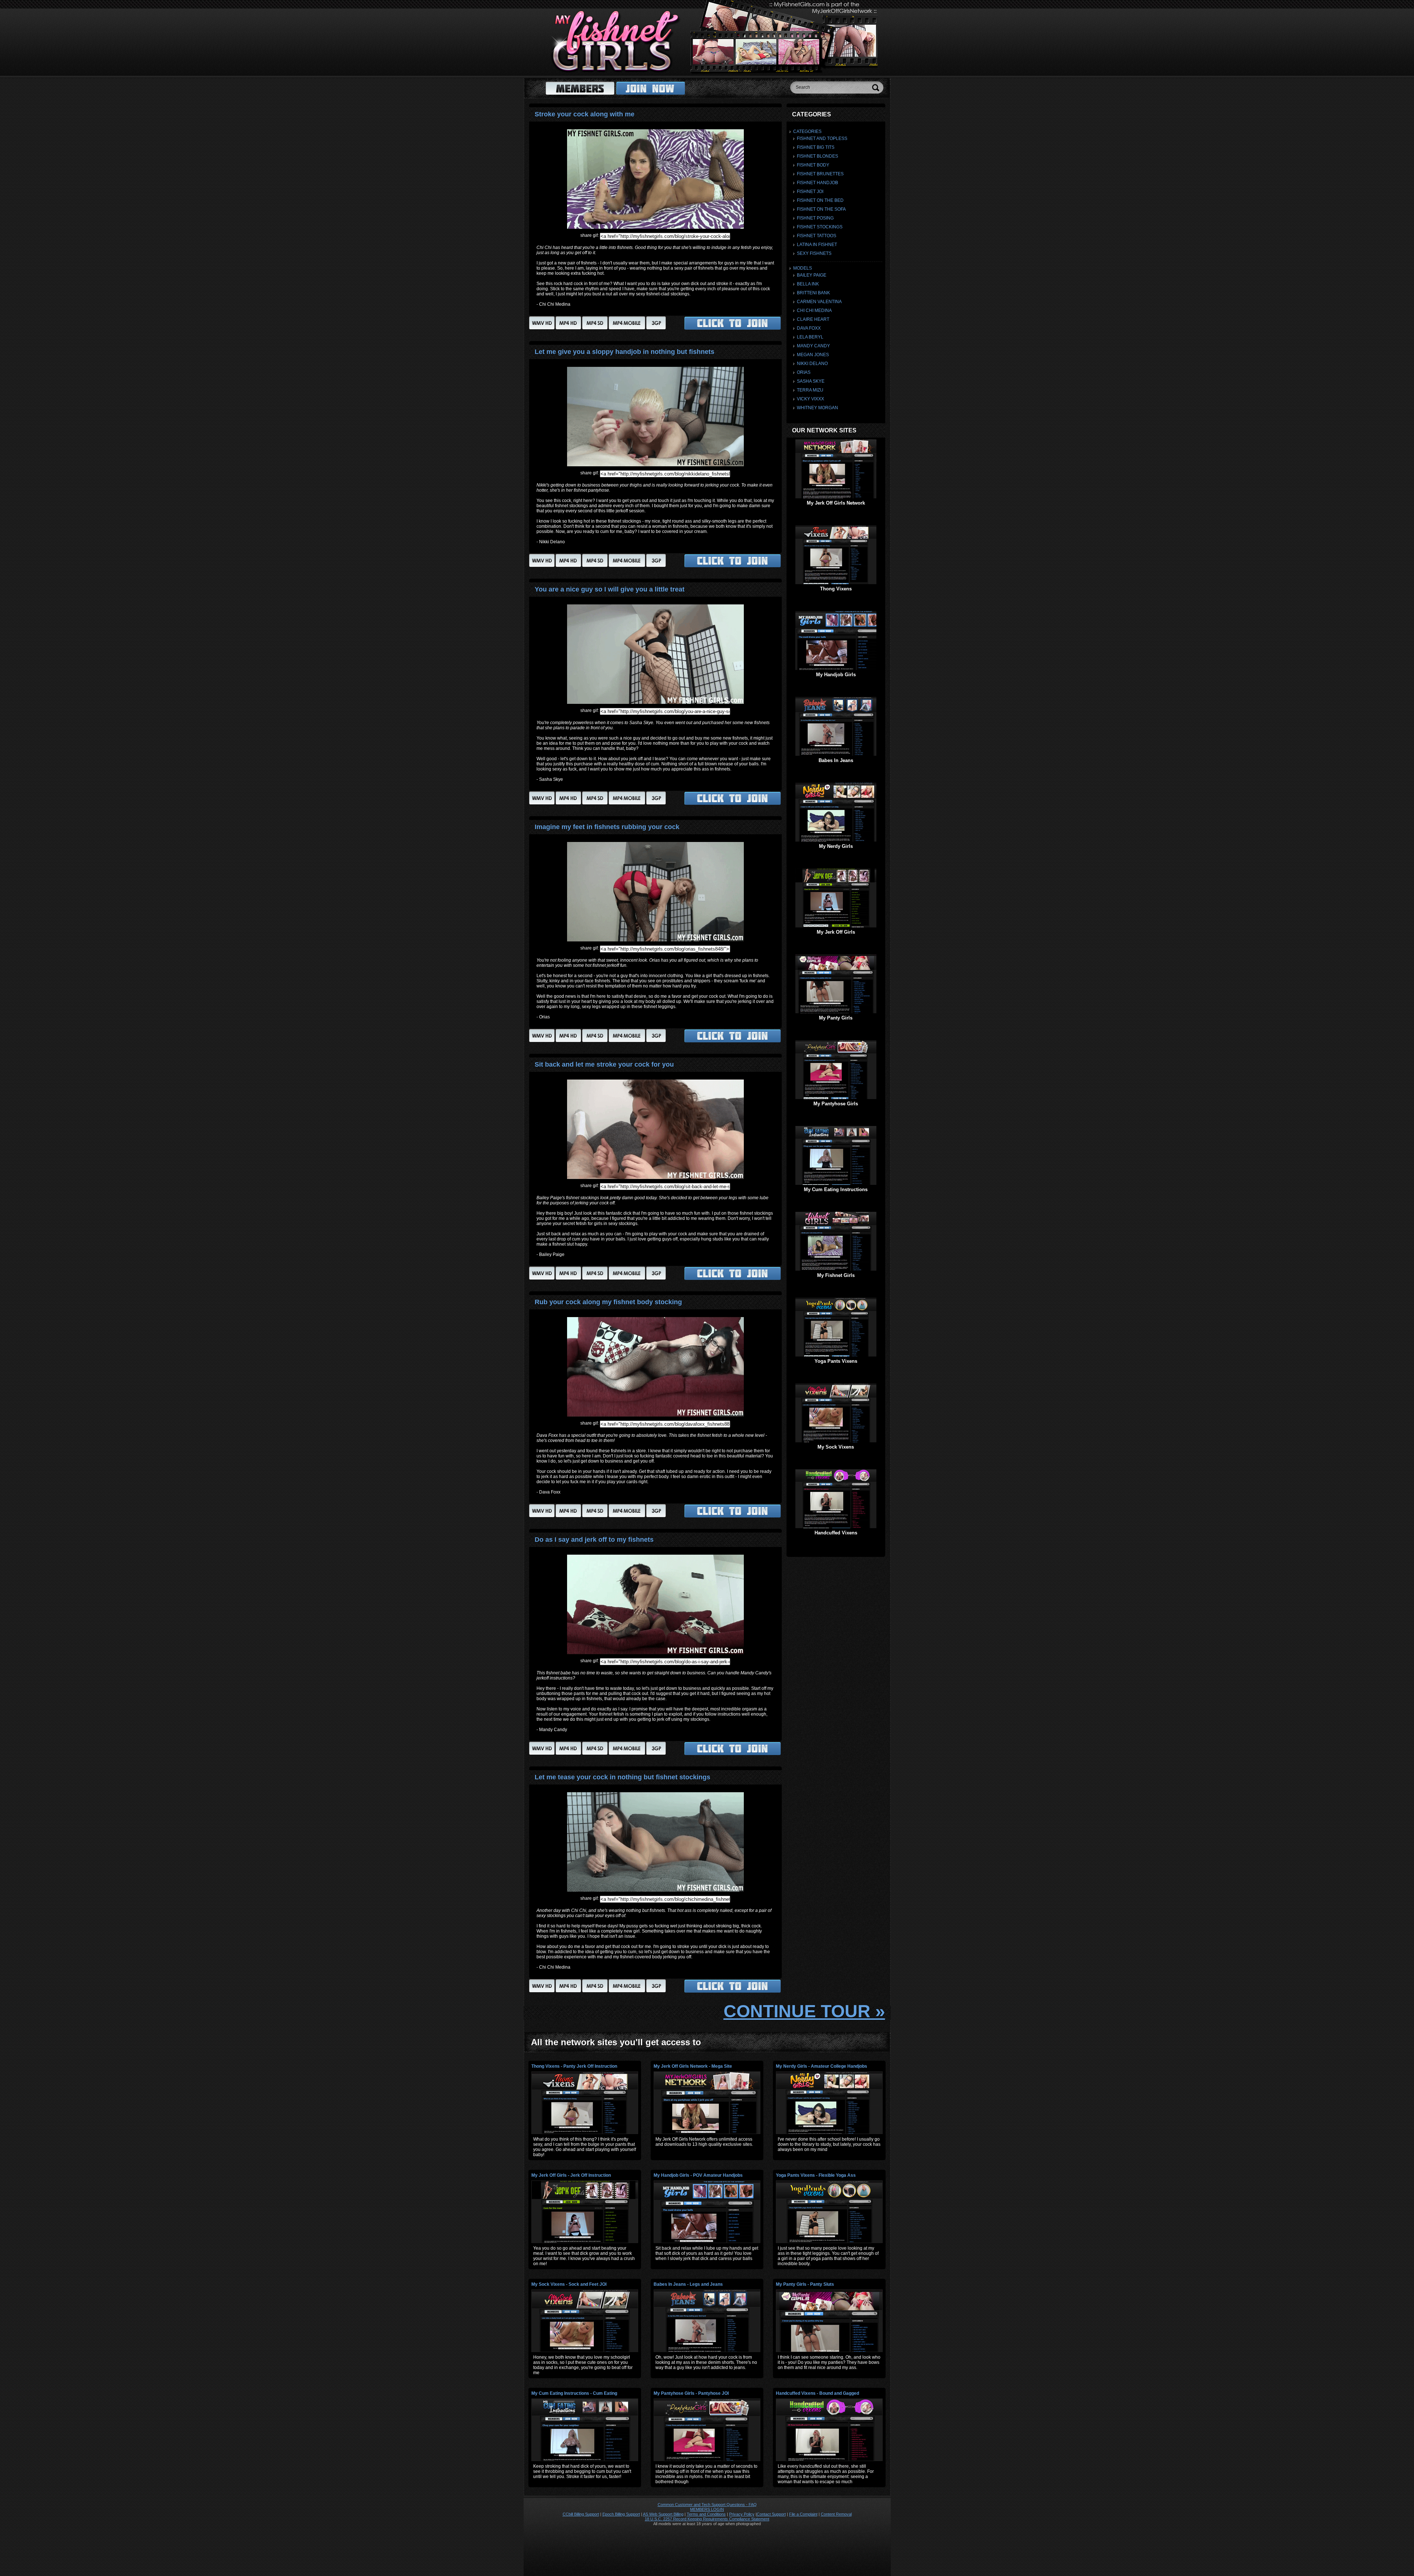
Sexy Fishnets (814, 253)
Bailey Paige (812, 275)
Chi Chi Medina (814, 310)
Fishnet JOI (810, 192)
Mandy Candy (813, 346)
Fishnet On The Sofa (821, 209)
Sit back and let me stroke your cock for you (604, 1064)
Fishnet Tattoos (817, 236)
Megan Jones (813, 355)
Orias (804, 372)
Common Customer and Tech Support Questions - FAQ (707, 2505)
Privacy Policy (742, 2514)
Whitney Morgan (817, 408)
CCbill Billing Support (581, 2514)
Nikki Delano (812, 364)
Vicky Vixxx (810, 399)
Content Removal (836, 2514)
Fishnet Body (813, 165)
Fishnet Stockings (820, 227)
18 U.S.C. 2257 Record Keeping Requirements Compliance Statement (707, 2519)
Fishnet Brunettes (820, 174)
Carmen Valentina (819, 302)
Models (803, 268)
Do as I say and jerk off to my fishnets (594, 1540)
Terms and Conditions (706, 2514)
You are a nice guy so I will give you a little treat (610, 589)
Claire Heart (813, 319)
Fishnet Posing (815, 218)
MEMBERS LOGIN (707, 2509)
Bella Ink (808, 284)
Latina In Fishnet (817, 245)
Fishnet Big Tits (816, 147)
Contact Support (771, 2514)
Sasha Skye (811, 381)
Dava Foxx (809, 328)
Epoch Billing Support (621, 2514)
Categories (807, 131)
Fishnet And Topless (822, 138)
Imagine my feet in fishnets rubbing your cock (607, 827)
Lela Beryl (810, 337)
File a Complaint (803, 2514)
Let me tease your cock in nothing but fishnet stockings (622, 1777)
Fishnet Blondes (817, 156)
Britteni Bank (813, 293)
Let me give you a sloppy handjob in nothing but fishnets (625, 352)
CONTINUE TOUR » (804, 2011)
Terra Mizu (810, 390)
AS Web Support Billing (663, 2514)
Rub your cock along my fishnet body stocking (608, 1302)
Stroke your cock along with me (585, 114)
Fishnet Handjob (817, 183)
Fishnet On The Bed (820, 200)
